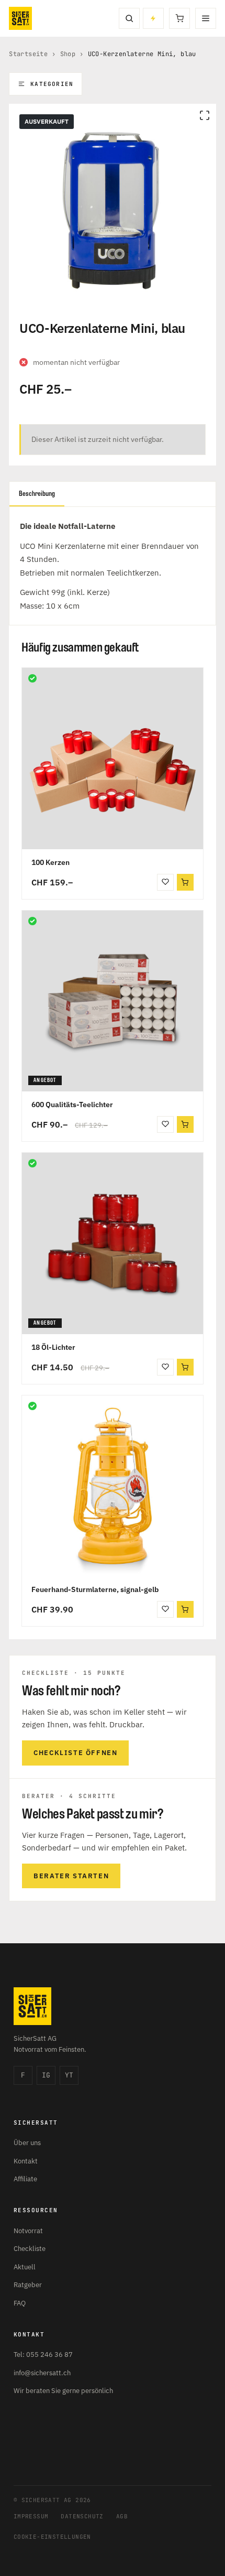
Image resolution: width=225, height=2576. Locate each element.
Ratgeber (28, 2285)
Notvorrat (28, 2231)
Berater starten (71, 1876)
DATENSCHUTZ (82, 2516)
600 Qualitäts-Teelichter (72, 1105)
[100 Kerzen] (113, 759)
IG (46, 2075)
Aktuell (25, 2267)
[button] (185, 882)
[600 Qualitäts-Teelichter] (113, 1001)
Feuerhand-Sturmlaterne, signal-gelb (95, 1589)
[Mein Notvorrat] (153, 18)
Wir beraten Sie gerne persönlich (63, 2391)
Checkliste (30, 2249)
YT (69, 2075)
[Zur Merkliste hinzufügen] (165, 882)
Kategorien (52, 84)
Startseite (28, 54)
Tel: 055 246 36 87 (43, 2355)
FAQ (20, 2303)
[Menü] (206, 18)
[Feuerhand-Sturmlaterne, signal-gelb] (113, 1486)
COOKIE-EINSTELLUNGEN (52, 2537)
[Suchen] (129, 18)
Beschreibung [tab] (37, 494)
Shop (68, 54)
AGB (122, 2516)
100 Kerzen (50, 862)
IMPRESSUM (31, 2516)
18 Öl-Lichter (53, 1347)
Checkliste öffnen (75, 1753)
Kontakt (26, 2161)
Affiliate (25, 2179)
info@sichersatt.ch (42, 2373)
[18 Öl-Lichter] (113, 1243)
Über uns (27, 2143)
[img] (32, 678)
